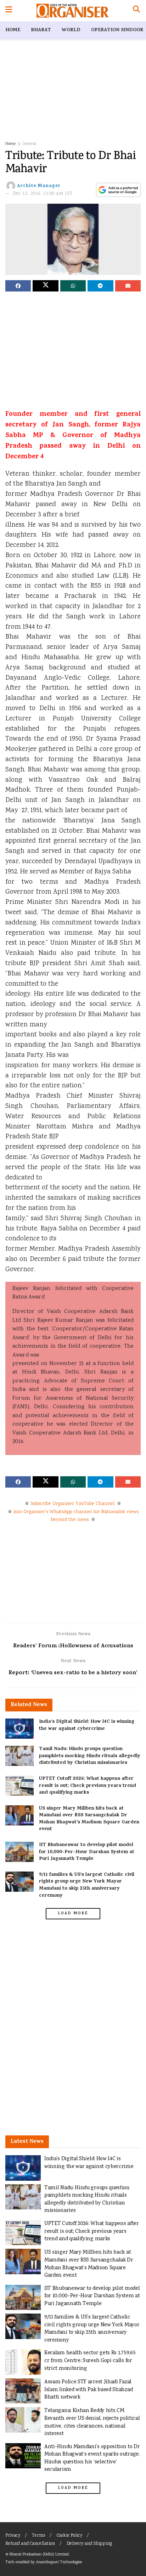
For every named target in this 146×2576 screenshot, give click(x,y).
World (71, 30)
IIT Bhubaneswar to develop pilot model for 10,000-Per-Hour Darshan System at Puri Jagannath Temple (87, 1852)
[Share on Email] (128, 286)
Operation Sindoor (117, 30)
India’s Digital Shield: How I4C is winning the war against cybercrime (87, 1725)
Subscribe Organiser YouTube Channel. (73, 1504)
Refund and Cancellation (30, 2544)
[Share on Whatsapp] (73, 286)
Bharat (41, 30)
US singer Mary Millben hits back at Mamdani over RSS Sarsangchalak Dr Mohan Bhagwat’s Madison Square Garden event (89, 1819)
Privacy (13, 2536)
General (29, 144)
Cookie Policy (69, 2536)
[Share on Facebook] (18, 286)
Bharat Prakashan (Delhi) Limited (39, 2555)
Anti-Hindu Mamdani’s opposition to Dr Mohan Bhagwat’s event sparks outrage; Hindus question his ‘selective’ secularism (92, 2458)
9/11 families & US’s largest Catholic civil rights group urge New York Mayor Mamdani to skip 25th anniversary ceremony (87, 1885)
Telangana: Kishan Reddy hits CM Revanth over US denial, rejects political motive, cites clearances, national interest (92, 2422)
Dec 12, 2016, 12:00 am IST (43, 194)
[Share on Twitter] (45, 286)
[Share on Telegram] (100, 286)
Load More (73, 1914)
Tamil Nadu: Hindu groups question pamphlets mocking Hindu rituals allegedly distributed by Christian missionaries (90, 1756)
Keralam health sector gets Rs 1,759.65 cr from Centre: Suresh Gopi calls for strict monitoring (90, 2361)
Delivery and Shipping (89, 2544)
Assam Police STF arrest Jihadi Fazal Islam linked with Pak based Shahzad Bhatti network (88, 2390)
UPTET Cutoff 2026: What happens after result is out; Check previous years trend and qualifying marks (88, 1786)
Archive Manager (39, 186)
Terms (38, 2536)
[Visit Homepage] (72, 11)
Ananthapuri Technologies (59, 2562)
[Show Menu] (9, 11)
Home (13, 30)
